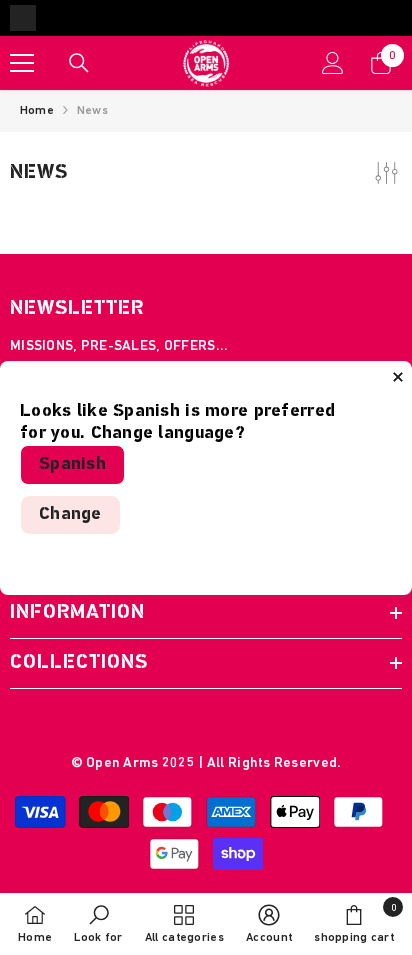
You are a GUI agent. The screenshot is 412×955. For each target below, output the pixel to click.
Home (37, 111)
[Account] (333, 63)
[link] (98, 924)
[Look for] (79, 63)
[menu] (22, 63)
